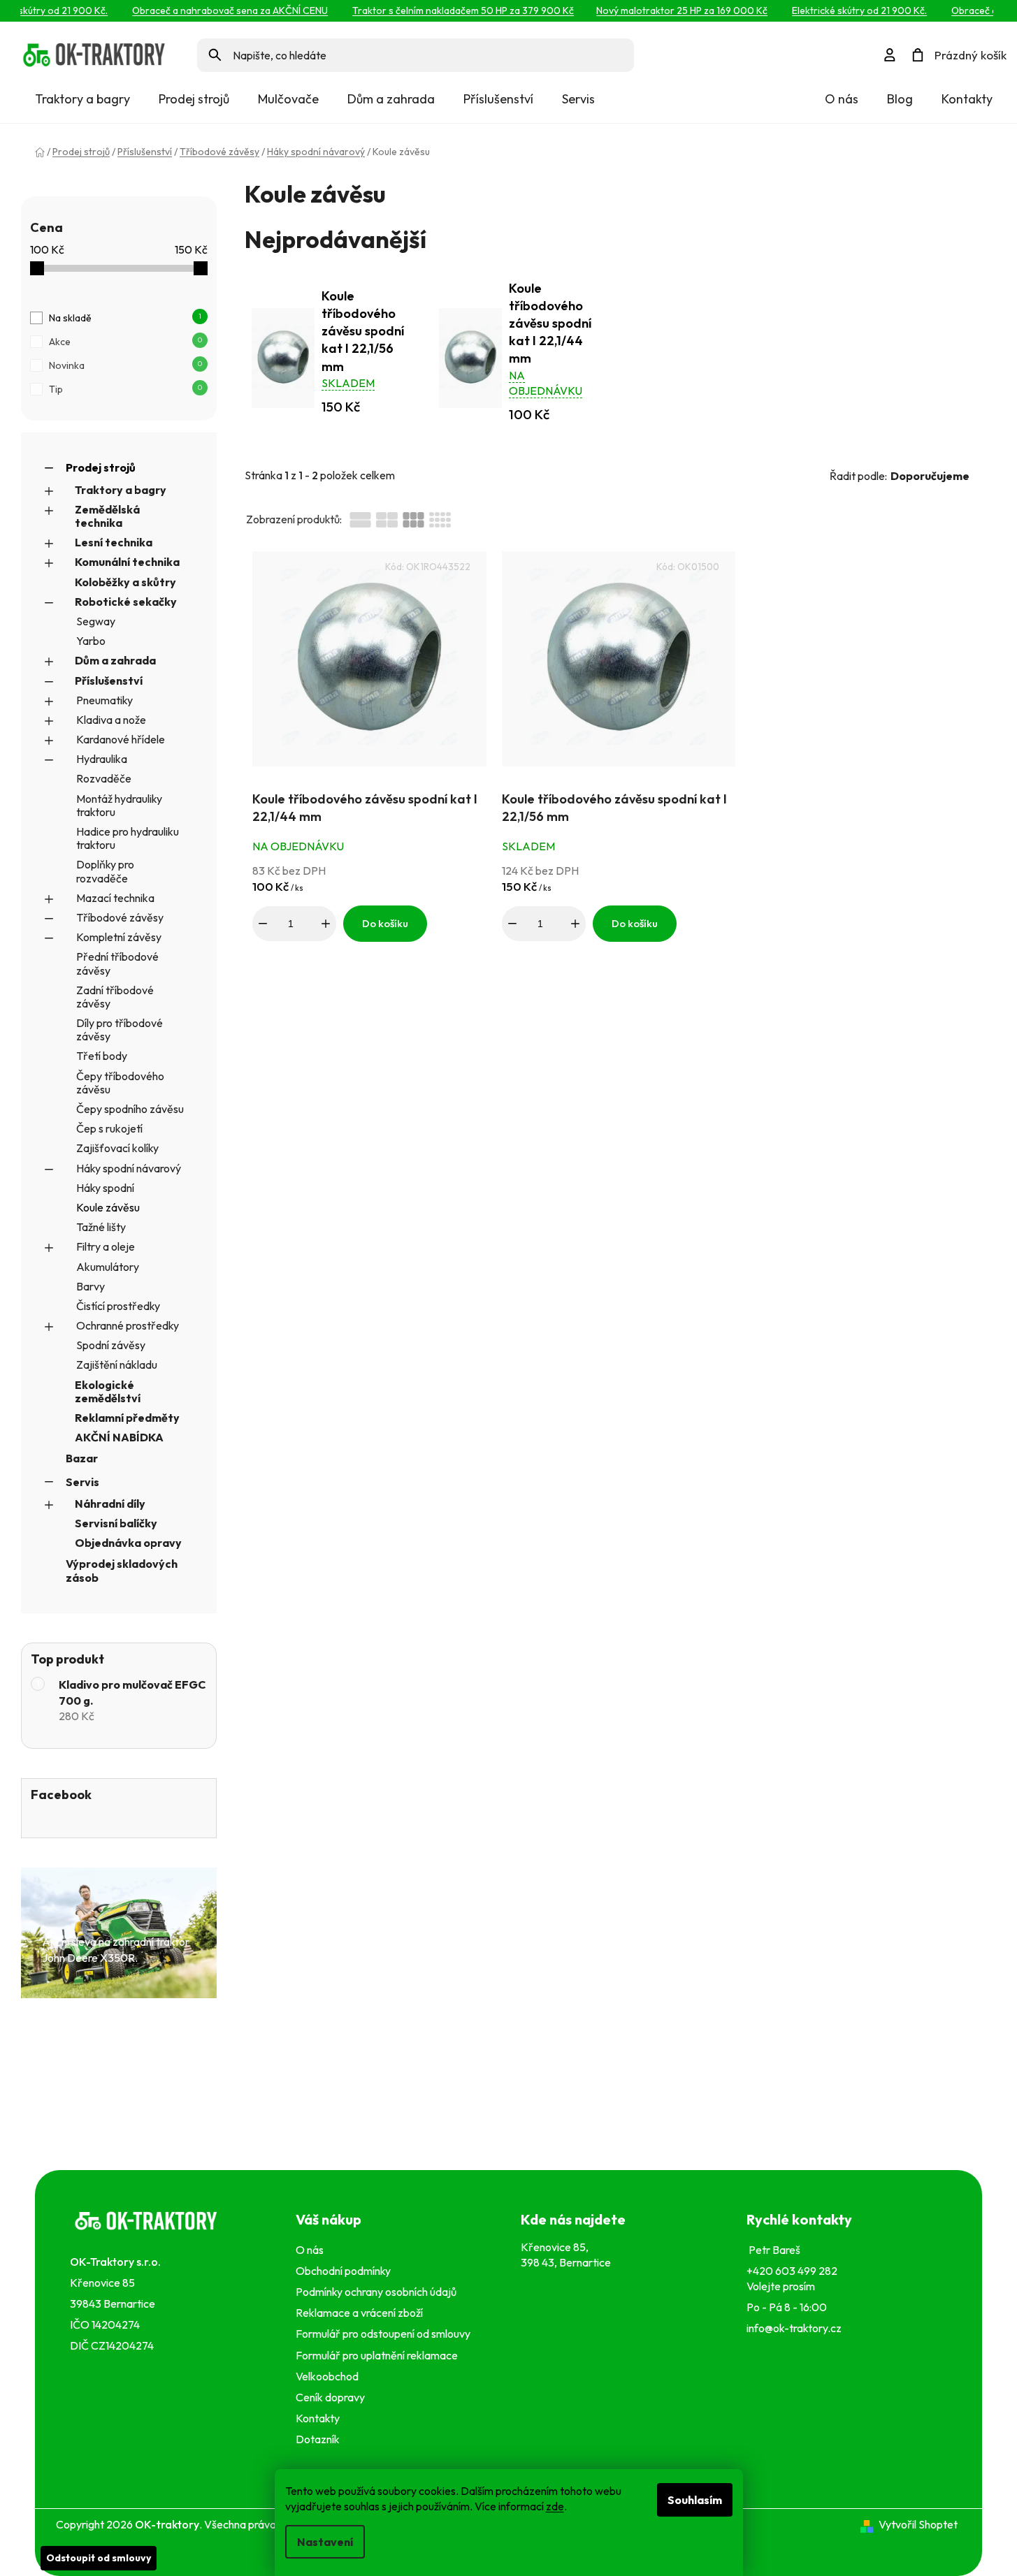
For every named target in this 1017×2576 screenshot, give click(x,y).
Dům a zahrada (115, 660)
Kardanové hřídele (121, 739)
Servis (82, 1482)
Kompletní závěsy (119, 937)
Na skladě (125, 318)
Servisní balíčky (116, 1523)
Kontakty (967, 99)
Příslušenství (109, 681)
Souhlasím (695, 2500)
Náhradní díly (110, 1504)
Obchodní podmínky (343, 2271)
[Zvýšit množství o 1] (326, 924)
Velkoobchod (329, 2376)
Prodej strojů (101, 467)
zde (555, 2506)
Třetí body (102, 1056)
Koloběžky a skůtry (125, 582)
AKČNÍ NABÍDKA (119, 1437)
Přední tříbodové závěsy (117, 963)
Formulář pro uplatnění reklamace (379, 2355)
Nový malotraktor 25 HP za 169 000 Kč (664, 10)
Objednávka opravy (128, 1543)
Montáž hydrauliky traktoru (119, 805)
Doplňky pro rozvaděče (105, 871)
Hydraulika (102, 759)
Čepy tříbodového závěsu (120, 1083)
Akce (125, 342)
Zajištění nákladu (117, 1365)
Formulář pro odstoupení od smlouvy (385, 2334)
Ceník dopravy (330, 2397)
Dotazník (318, 2439)
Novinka (125, 365)
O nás (842, 99)
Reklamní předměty (127, 1418)
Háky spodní (105, 1188)
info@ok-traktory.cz (794, 2328)
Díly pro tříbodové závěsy (120, 1029)
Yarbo (91, 641)
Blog (900, 99)
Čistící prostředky (118, 1306)
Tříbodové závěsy (120, 917)
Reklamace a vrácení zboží (361, 2313)
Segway (96, 621)
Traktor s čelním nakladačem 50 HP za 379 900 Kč (445, 10)
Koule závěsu (108, 1207)
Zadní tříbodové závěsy (115, 997)
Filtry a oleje (106, 1246)
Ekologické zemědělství (108, 1391)
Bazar (82, 1458)
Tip (125, 389)
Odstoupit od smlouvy (99, 2558)
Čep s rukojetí (109, 1128)
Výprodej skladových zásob (122, 1570)
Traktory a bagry (121, 490)
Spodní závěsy (111, 1345)
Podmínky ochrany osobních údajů (378, 2292)
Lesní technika (114, 542)
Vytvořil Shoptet (918, 2524)
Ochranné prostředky (128, 1325)
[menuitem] (82, 99)
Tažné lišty (101, 1227)
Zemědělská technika (107, 516)
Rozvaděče (104, 778)
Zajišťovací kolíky (117, 1148)
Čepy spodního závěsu (130, 1109)
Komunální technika (127, 562)
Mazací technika (115, 898)
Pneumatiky (104, 700)
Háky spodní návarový (129, 1168)
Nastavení (325, 2542)
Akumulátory (108, 1267)
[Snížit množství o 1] (263, 924)
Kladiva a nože (111, 720)
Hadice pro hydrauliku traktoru (128, 838)
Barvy (91, 1286)
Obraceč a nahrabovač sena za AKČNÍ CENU (212, 10)
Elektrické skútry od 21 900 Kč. (841, 10)
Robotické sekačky (126, 602)
